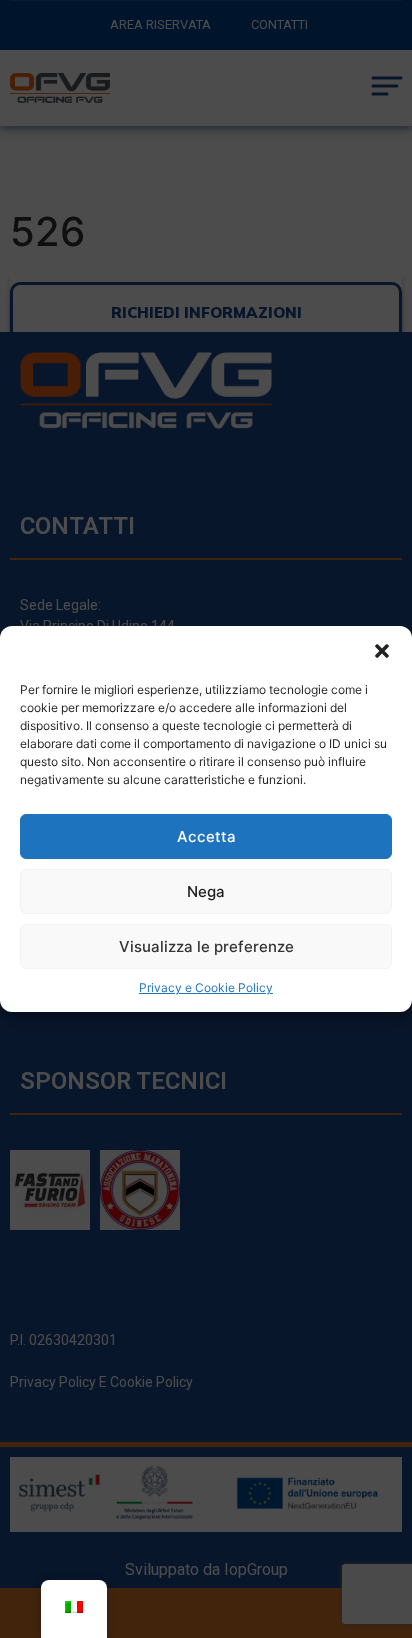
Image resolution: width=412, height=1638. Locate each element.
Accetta (206, 836)
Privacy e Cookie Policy (206, 987)
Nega (206, 891)
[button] (382, 651)
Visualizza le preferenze (206, 946)
